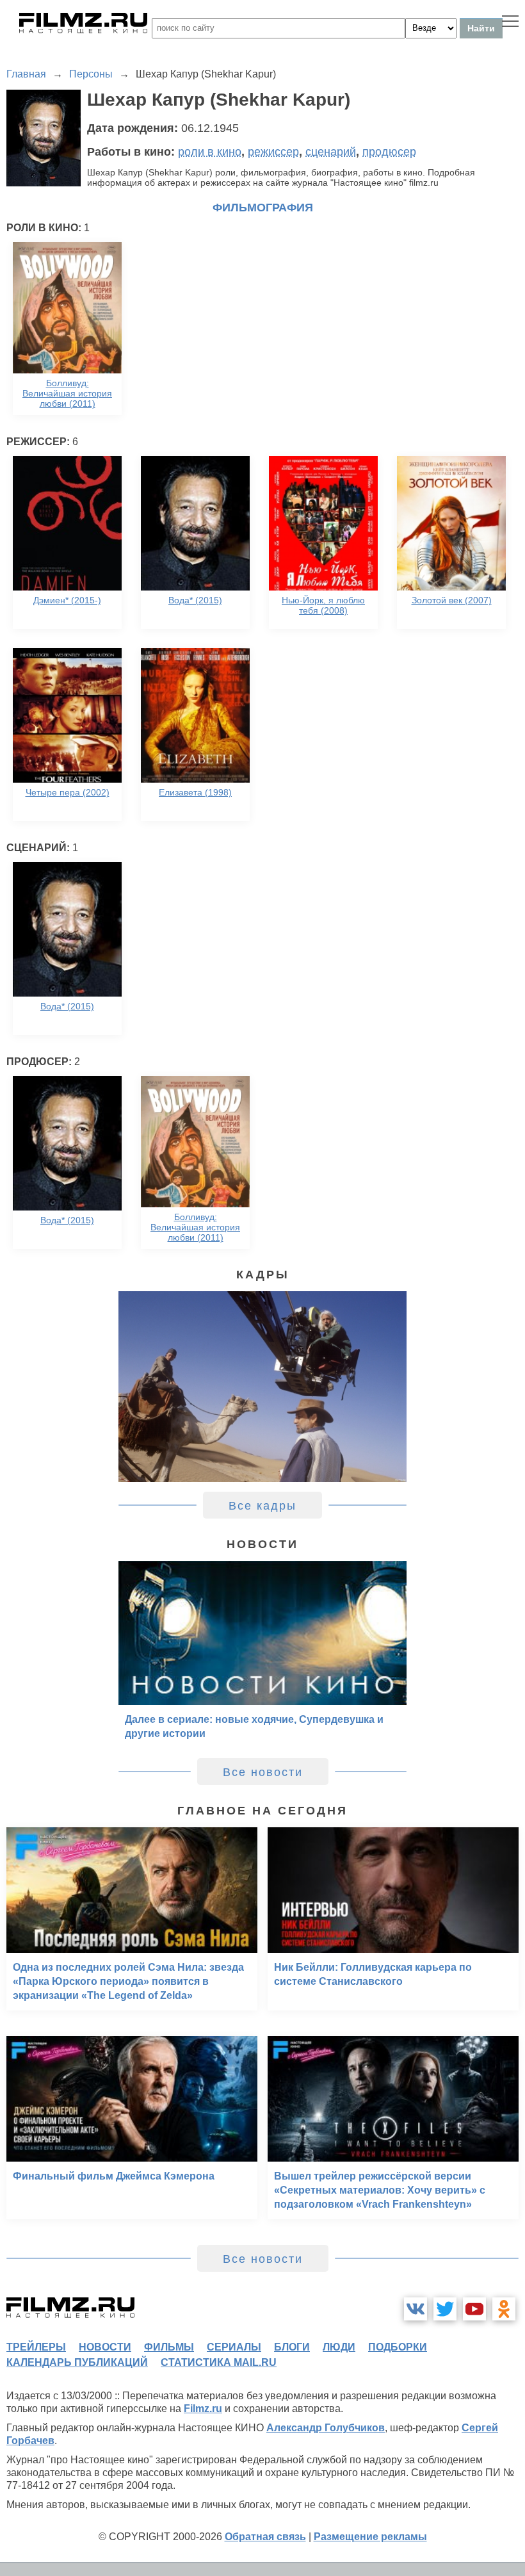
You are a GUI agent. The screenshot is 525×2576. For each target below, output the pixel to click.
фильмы (169, 2347)
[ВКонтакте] (416, 2309)
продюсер (389, 152)
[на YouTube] (474, 2309)
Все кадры (262, 1506)
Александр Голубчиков (326, 2428)
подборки (398, 2347)
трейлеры (36, 2347)
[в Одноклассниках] (504, 2309)
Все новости (263, 1772)
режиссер (273, 152)
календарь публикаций (77, 2362)
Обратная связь (265, 2537)
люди (339, 2347)
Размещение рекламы (370, 2537)
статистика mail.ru (219, 2362)
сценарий (331, 152)
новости (105, 2347)
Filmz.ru (203, 2409)
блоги (292, 2347)
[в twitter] (445, 2309)
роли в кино (210, 152)
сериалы (234, 2347)
